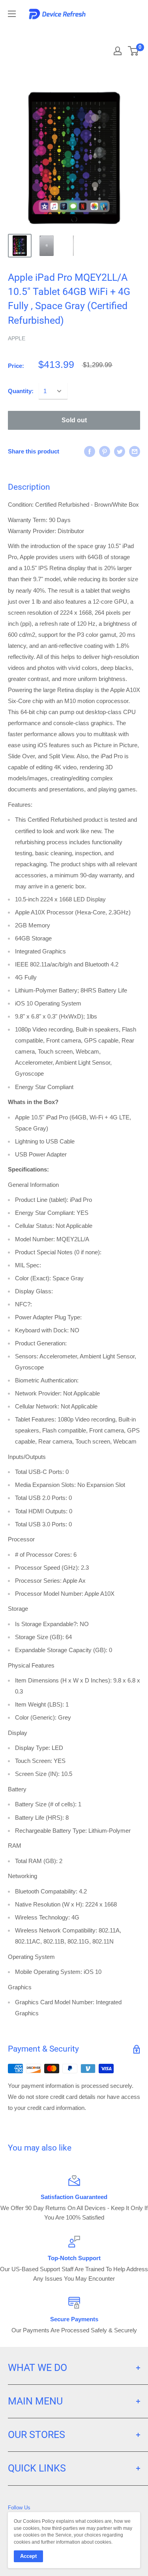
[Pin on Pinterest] (105, 451)
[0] (134, 51)
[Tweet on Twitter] (120, 451)
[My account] (118, 51)
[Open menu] (12, 14)
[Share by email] (135, 451)
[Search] (111, 32)
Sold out (74, 420)
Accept (28, 2556)
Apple (17, 338)
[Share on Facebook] (90, 451)
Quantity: (21, 391)
